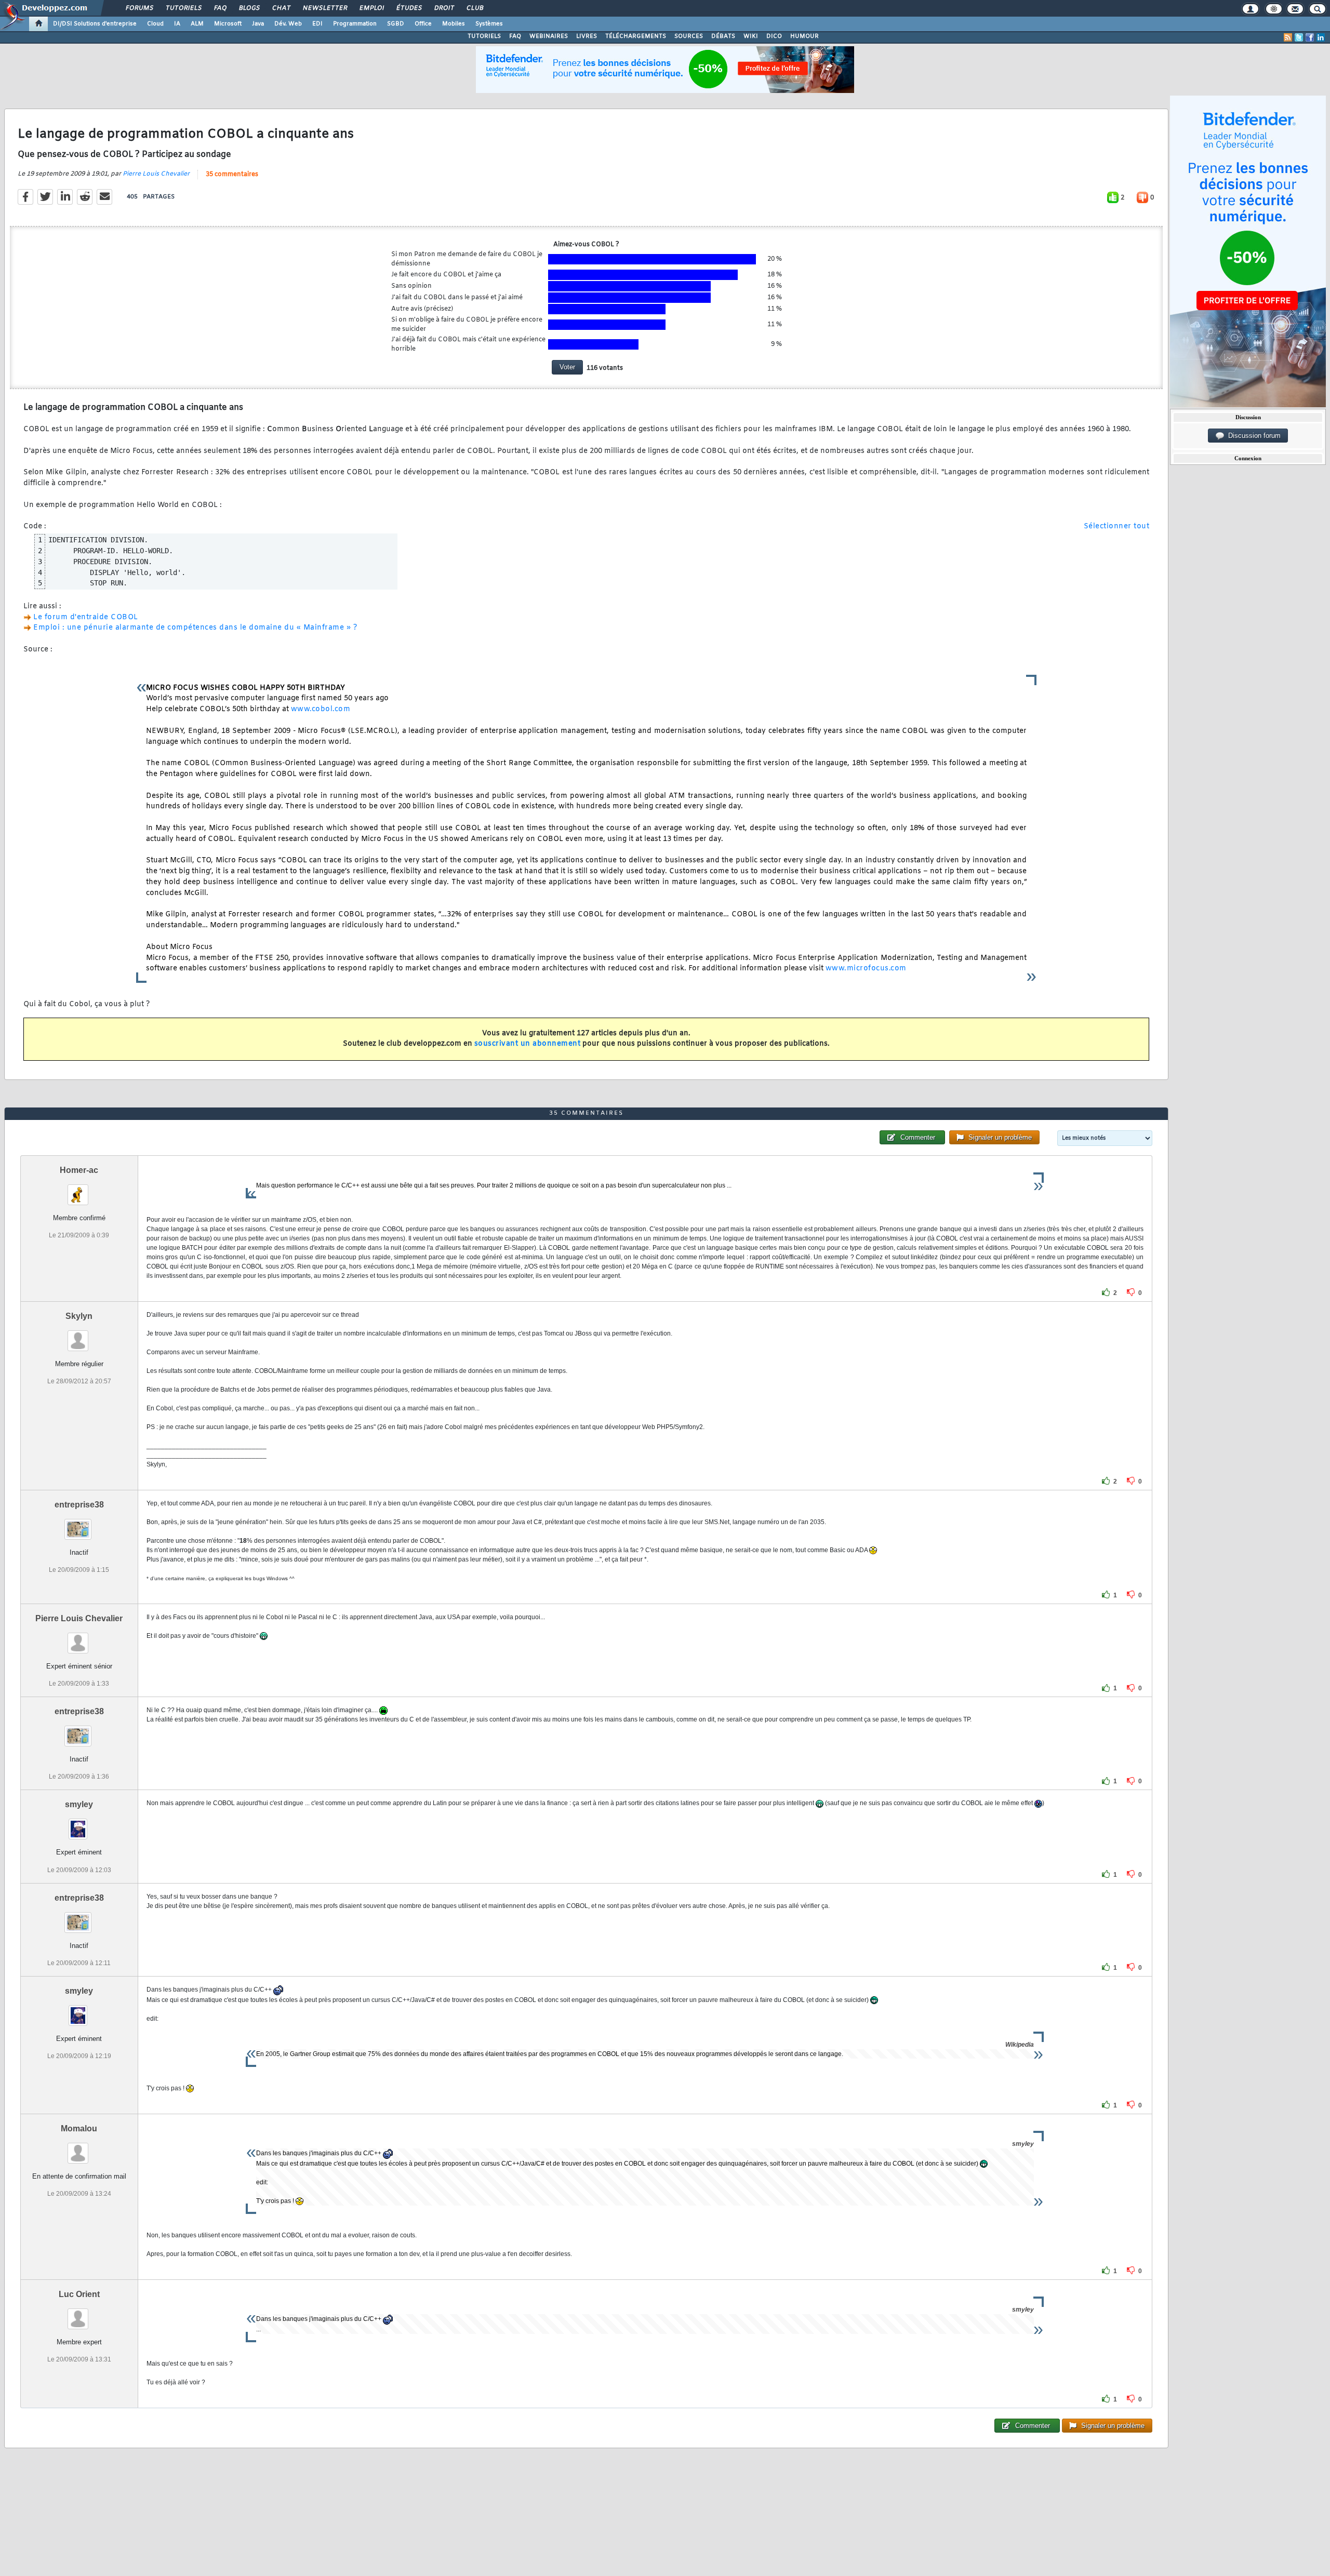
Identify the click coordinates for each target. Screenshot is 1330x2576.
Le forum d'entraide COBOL (86, 617)
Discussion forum (1252, 436)
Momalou (79, 2128)
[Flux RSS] (1288, 37)
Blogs (249, 8)
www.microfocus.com (866, 969)
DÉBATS (723, 36)
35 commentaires (232, 175)
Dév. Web (288, 24)
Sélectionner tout (1117, 526)
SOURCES (689, 36)
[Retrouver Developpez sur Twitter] (1299, 37)
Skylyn (79, 1316)
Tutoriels (183, 8)
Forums (139, 8)
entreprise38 (79, 1505)
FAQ (220, 8)
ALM (197, 24)
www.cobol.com (321, 709)
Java (258, 24)
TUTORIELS (484, 36)
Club (474, 8)
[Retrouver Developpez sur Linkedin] (1321, 37)
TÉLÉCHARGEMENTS (636, 36)
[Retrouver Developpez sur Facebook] (1310, 37)
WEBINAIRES (549, 36)
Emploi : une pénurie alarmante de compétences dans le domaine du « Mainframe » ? (195, 628)
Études (409, 8)
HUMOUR (804, 36)
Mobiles (454, 24)
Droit (444, 8)
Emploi (371, 8)
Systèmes (489, 24)
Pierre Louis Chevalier (156, 174)
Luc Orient (79, 2294)
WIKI (751, 36)
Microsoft (228, 24)
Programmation (355, 24)
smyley (79, 1804)
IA (177, 24)
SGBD (396, 24)
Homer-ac (79, 1170)
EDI (317, 24)
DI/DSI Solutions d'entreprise (95, 24)
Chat (281, 8)
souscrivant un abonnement (528, 1044)
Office (423, 24)
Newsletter (324, 8)
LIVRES (587, 36)
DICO (774, 36)
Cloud (155, 24)
